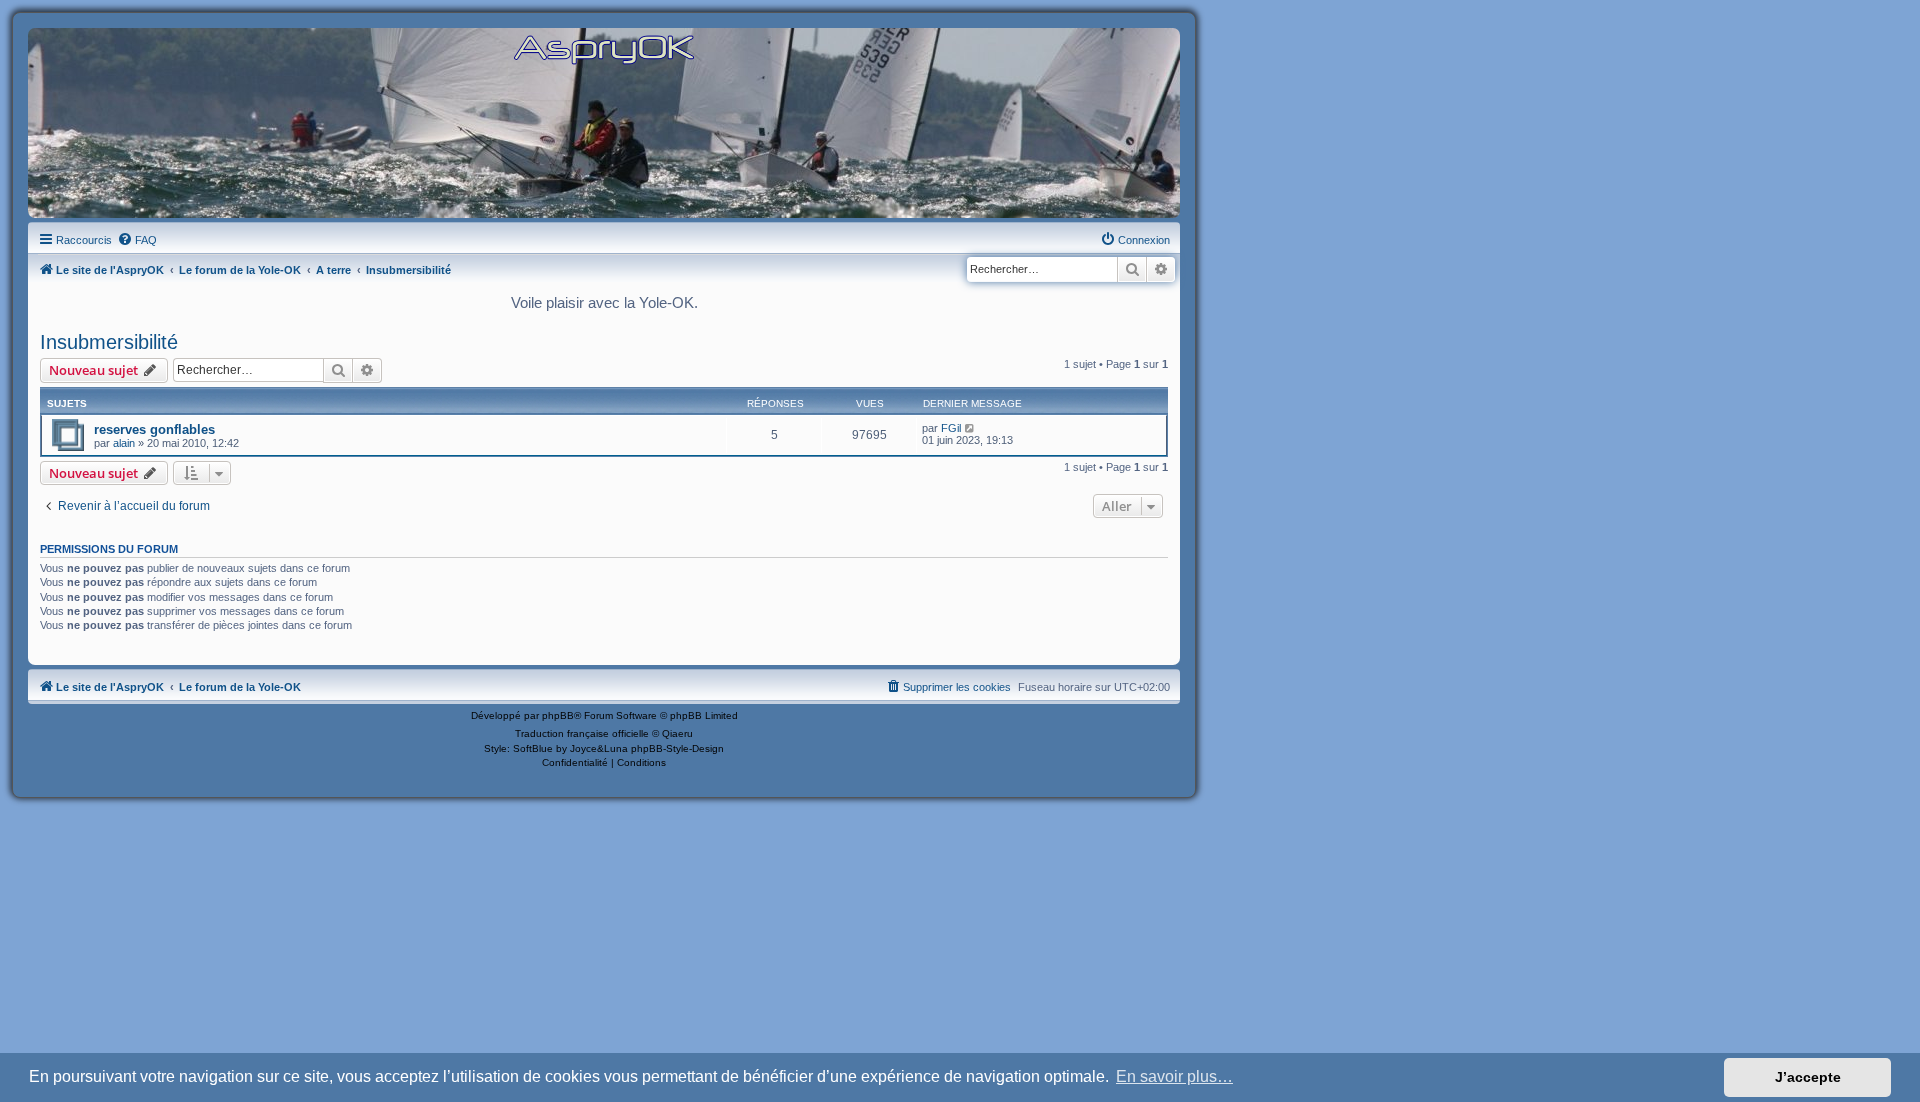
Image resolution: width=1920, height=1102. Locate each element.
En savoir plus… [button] (1174, 1076)
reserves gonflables (154, 429)
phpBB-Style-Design (677, 748)
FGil (951, 428)
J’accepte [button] (1808, 1077)
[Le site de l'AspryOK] (604, 48)
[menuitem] (137, 240)
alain (124, 443)
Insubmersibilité (109, 342)
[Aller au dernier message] (970, 428)
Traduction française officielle (582, 733)
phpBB (558, 715)
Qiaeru (677, 733)
